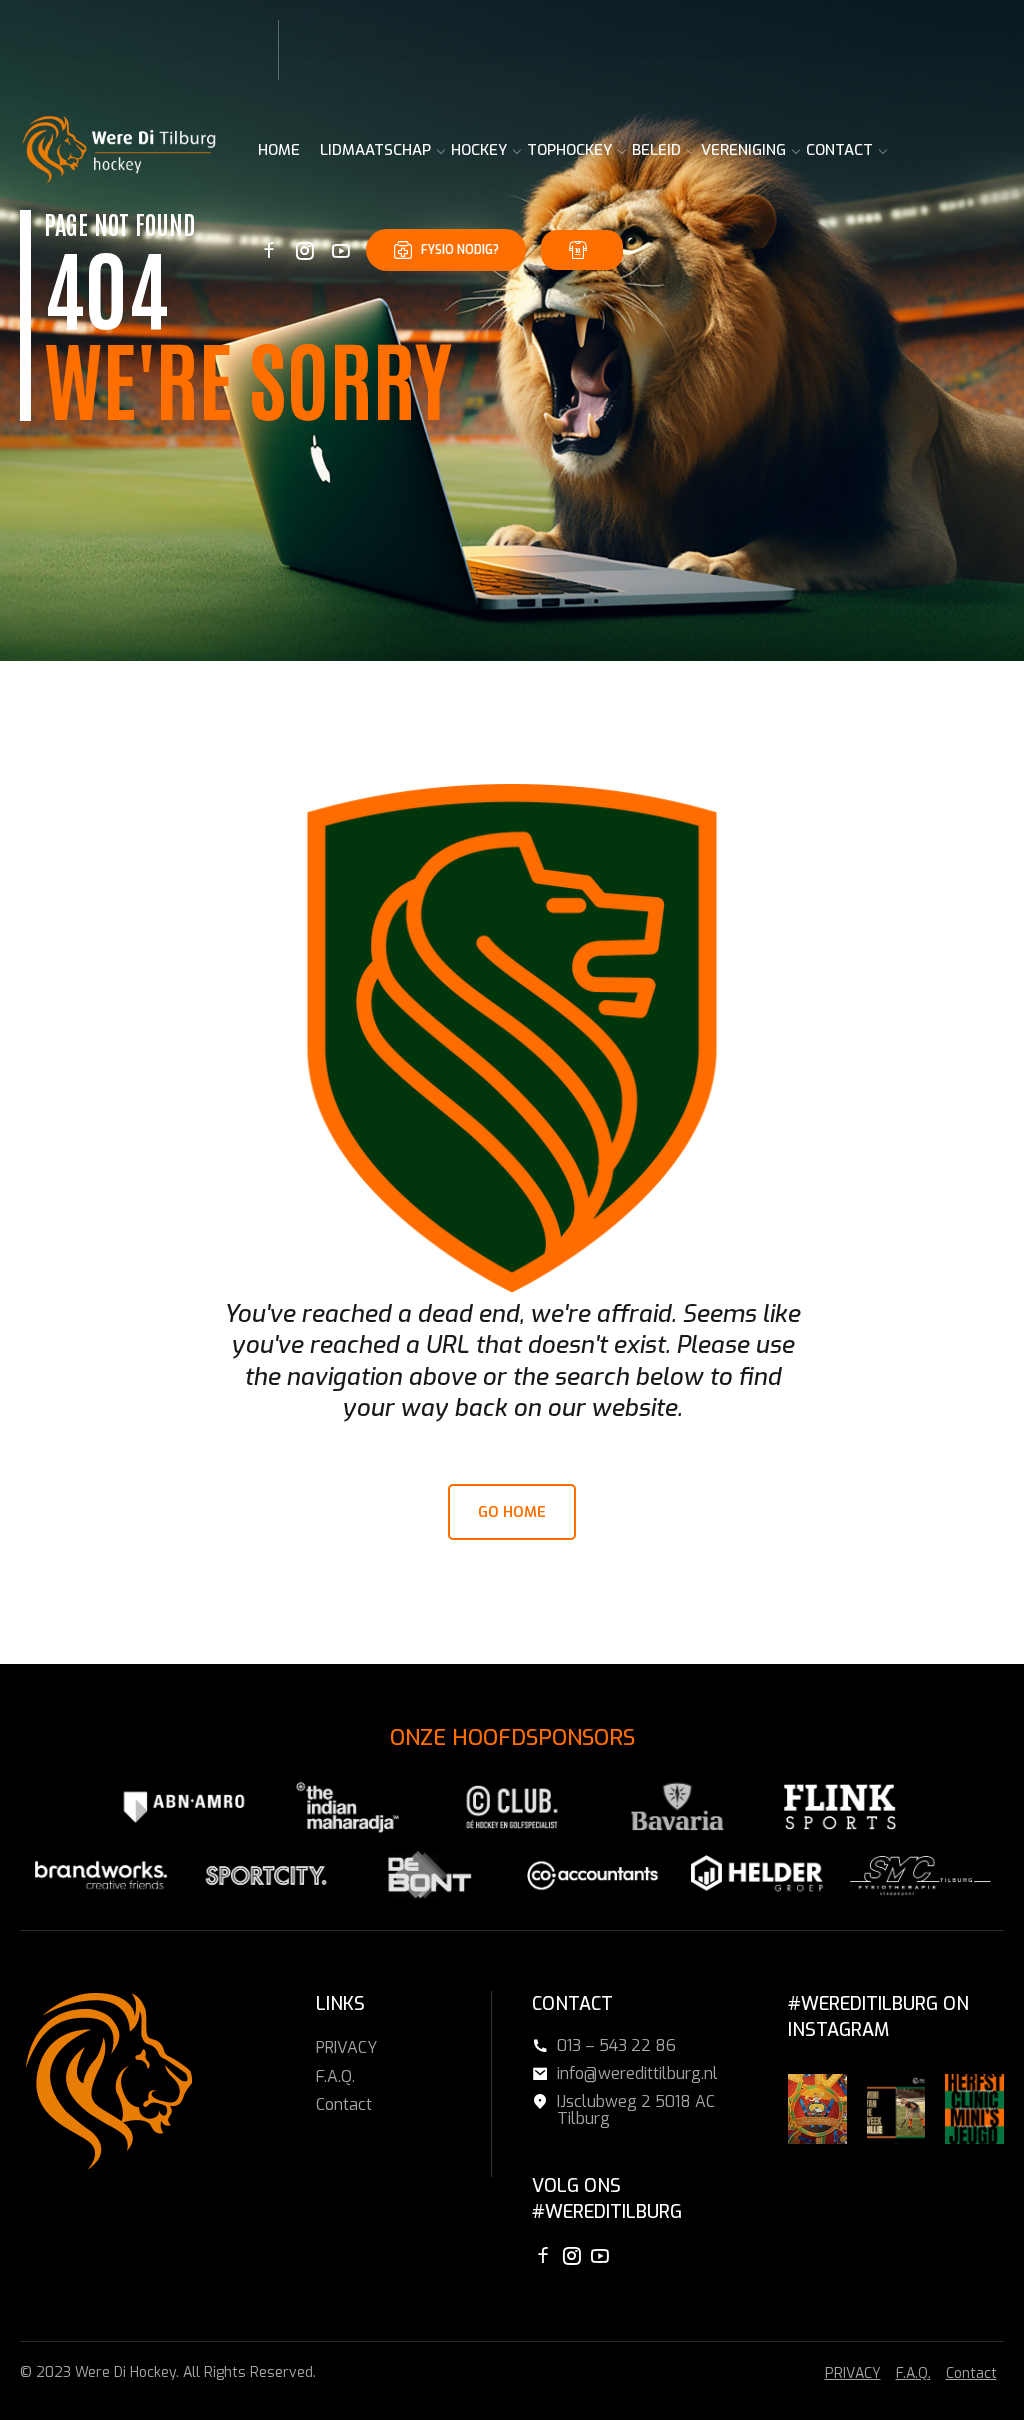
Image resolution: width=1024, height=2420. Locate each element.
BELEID (656, 150)
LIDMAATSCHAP (375, 150)
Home (279, 150)
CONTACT (839, 150)
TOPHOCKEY (569, 150)
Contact (344, 2104)
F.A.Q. (335, 2076)
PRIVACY (346, 2047)
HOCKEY (479, 150)
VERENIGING (743, 150)
